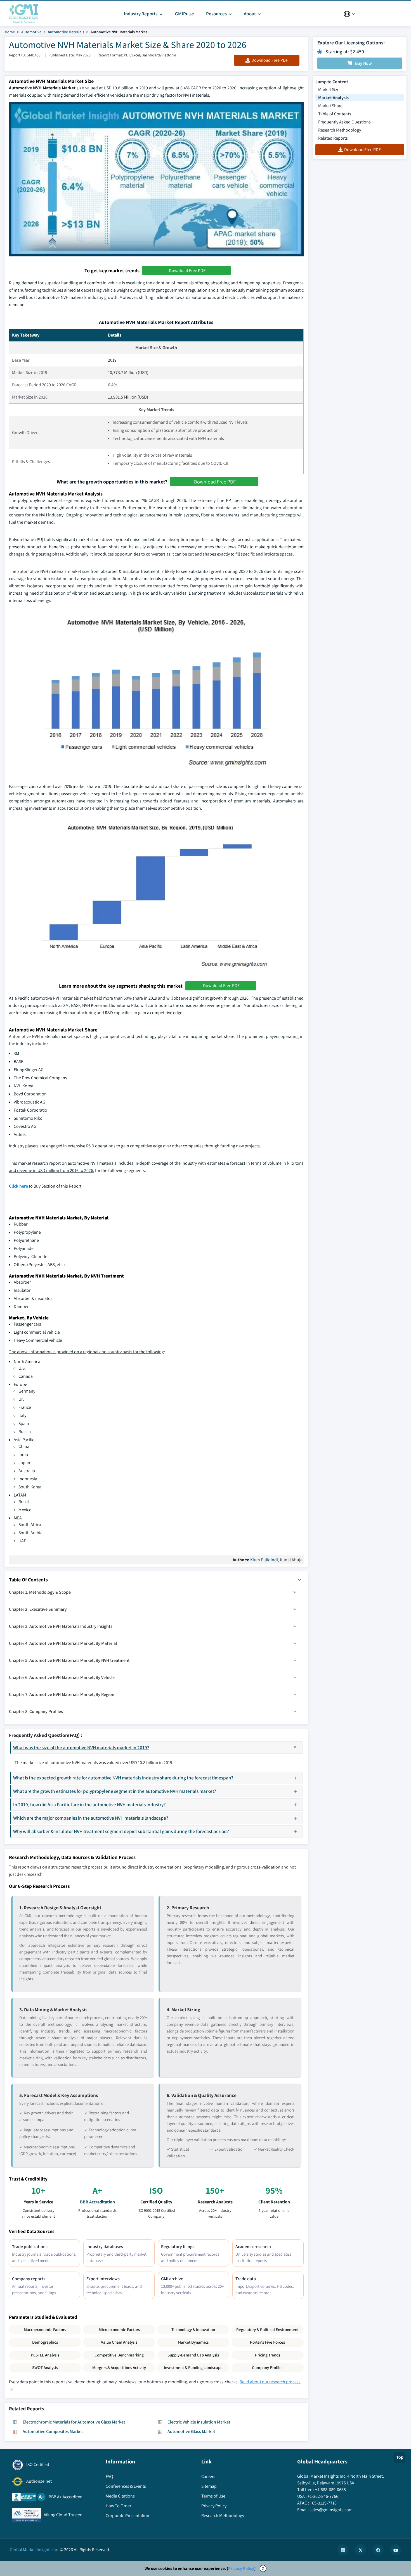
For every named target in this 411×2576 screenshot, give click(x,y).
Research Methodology (340, 130)
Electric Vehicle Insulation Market (199, 2422)
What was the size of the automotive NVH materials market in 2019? (81, 1747)
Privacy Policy (241, 2568)
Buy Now (363, 63)
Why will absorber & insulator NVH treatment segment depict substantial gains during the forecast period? (121, 1831)
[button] (299, 1580)
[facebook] (378, 2550)
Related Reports (333, 138)
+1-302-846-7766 (323, 2496)
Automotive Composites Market (53, 2431)
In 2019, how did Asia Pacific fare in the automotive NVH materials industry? (89, 1804)
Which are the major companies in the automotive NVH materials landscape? (91, 1818)
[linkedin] (343, 2550)
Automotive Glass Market (191, 2431)
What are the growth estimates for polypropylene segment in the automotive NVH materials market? (115, 1791)
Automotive (31, 32)
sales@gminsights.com (331, 2510)
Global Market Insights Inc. (34, 2550)
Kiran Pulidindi (264, 1560)
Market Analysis (333, 98)
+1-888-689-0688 (330, 2490)
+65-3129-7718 (323, 2503)
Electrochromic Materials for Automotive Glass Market (74, 2422)
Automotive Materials (66, 32)
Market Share (330, 106)
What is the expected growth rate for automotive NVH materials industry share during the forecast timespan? (123, 1778)
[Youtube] (396, 2550)
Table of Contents (335, 114)
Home (10, 32)
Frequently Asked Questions (344, 122)
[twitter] (360, 2550)
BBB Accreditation (97, 2202)
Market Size (329, 90)
